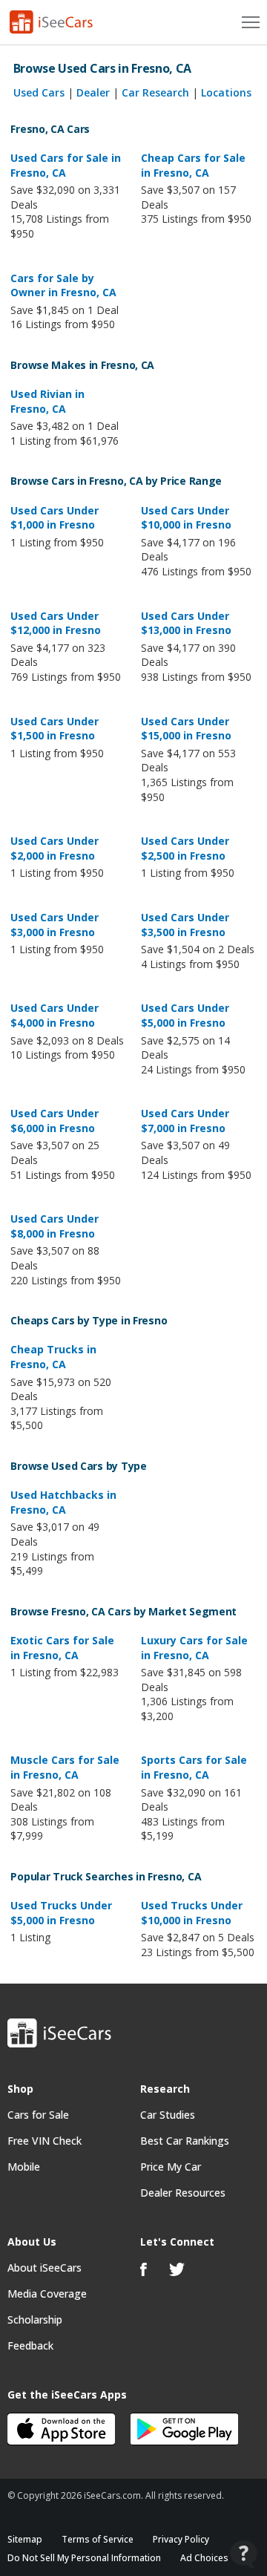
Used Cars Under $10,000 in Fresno (186, 518)
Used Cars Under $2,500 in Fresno (185, 848)
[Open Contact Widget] (244, 2554)
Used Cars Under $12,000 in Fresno (56, 623)
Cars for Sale (38, 2115)
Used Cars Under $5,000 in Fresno (185, 1015)
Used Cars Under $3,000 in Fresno (55, 925)
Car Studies (168, 2115)
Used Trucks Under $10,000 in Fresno (192, 1913)
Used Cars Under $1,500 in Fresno (55, 729)
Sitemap (25, 2539)
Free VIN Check (44, 2141)
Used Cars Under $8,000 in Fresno (55, 1226)
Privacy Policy (181, 2539)
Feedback (30, 2345)
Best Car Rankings (185, 2141)
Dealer (93, 92)
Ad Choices (204, 2558)
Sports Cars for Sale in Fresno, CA (194, 1767)
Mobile (24, 2167)
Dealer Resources (183, 2193)
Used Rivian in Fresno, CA (47, 401)
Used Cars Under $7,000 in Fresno (185, 1121)
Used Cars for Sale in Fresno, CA (66, 165)
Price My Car (171, 2167)
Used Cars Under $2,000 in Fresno (55, 848)
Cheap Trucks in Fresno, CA (53, 1357)
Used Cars (39, 92)
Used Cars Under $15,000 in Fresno (186, 729)
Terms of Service (98, 2539)
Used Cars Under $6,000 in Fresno (55, 1121)
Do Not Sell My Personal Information (84, 2558)
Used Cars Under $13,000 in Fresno (186, 623)
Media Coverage (47, 2294)
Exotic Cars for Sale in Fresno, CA (62, 1648)
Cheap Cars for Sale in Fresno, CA (193, 165)
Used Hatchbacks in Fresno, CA (63, 1502)
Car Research (155, 92)
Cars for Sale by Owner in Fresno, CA (63, 285)
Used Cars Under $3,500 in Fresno (185, 925)
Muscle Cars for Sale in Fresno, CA (65, 1767)
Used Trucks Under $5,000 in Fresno (61, 1913)
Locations (226, 92)
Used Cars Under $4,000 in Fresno (55, 1015)
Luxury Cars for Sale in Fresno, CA (194, 1648)
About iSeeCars (44, 2268)
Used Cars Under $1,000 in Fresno (55, 518)
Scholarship (35, 2320)
